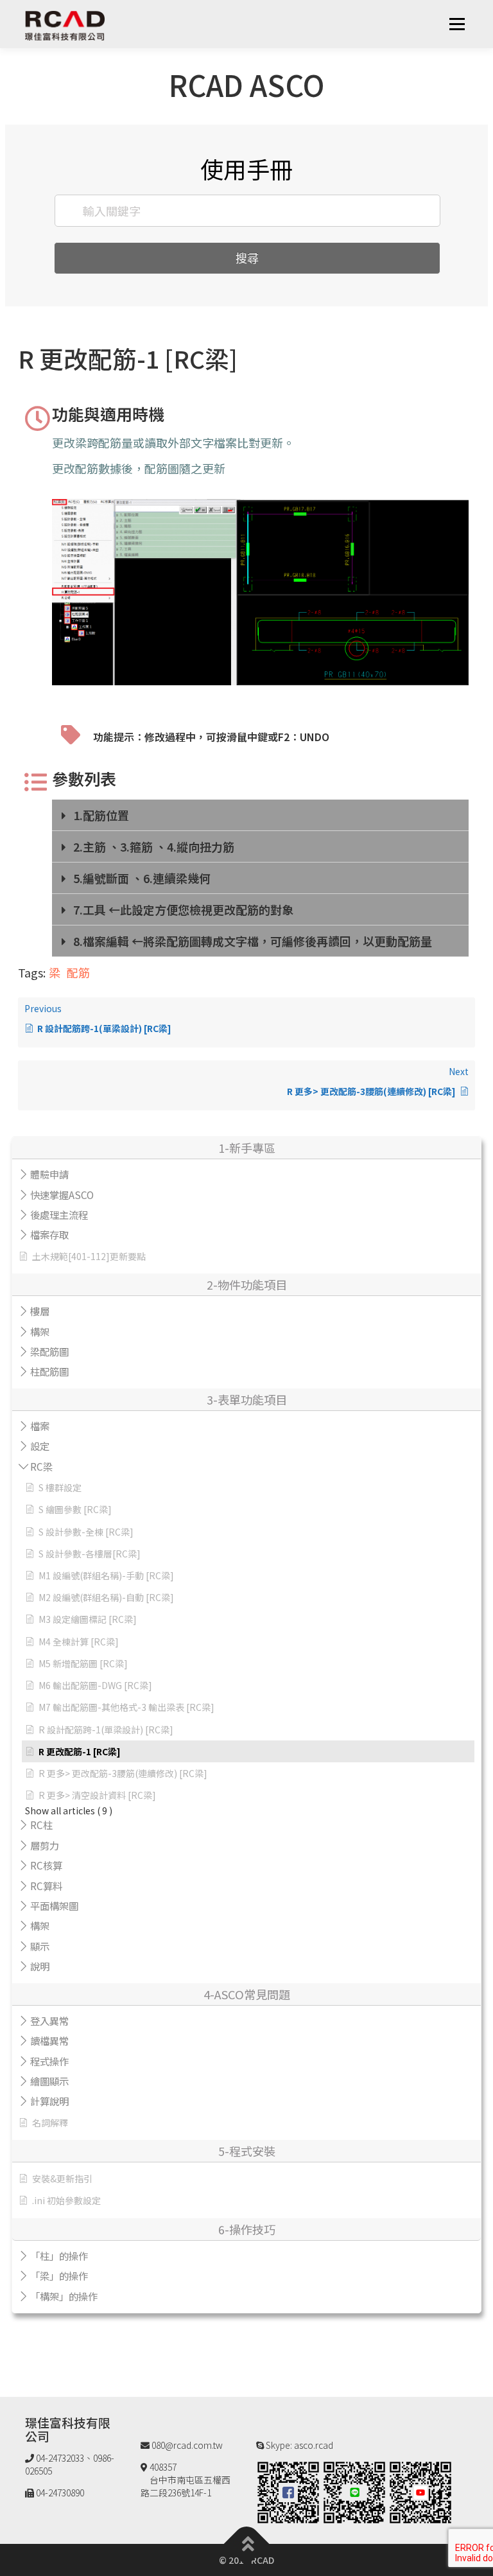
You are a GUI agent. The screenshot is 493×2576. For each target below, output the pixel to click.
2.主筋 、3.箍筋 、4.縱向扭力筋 (154, 846)
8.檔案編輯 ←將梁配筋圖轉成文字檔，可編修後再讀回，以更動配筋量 (253, 941)
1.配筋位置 (101, 815)
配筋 (78, 972)
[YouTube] (420, 2491)
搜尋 (247, 258)
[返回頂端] (247, 2544)
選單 (457, 24)
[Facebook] (288, 2491)
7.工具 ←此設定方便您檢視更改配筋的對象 (183, 909)
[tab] (260, 815)
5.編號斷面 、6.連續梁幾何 (142, 878)
